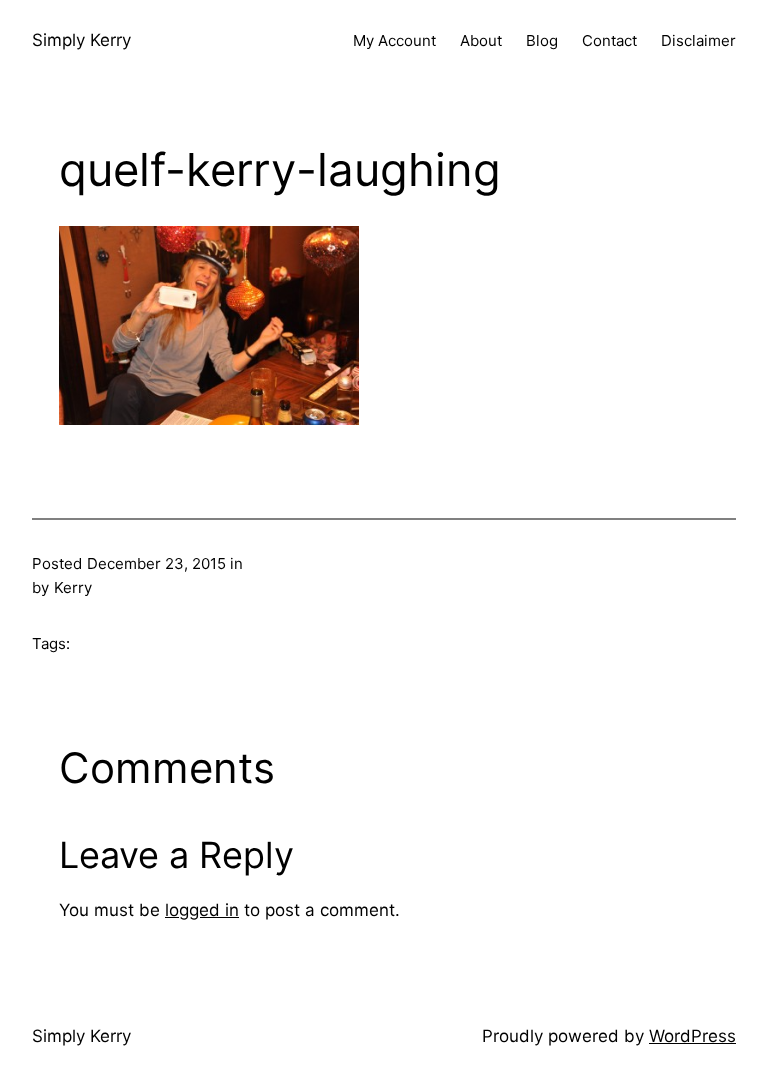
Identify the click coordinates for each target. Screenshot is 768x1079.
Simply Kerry (81, 40)
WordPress (692, 1036)
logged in (202, 910)
